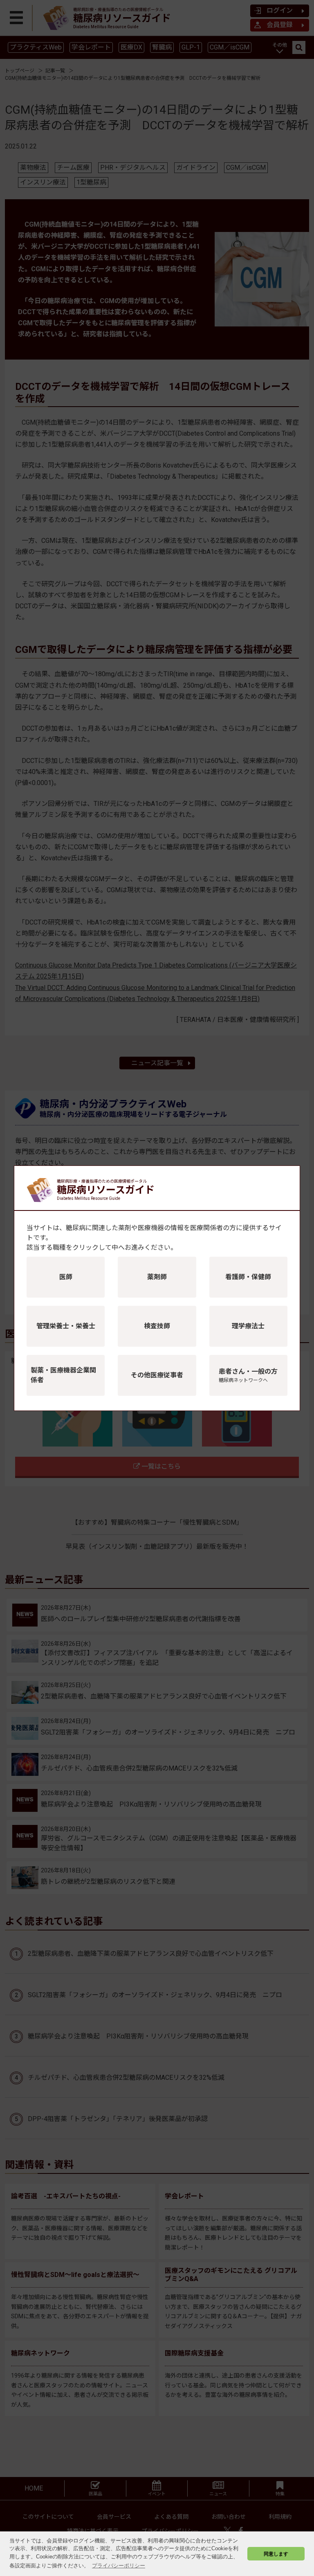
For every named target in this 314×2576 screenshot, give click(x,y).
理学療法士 (248, 1326)
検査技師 (157, 1326)
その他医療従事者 (157, 1375)
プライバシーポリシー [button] (119, 2566)
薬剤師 (157, 1277)
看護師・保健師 (248, 1277)
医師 (66, 1277)
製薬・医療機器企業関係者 (63, 1375)
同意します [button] (276, 2554)
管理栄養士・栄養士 (66, 1326)
